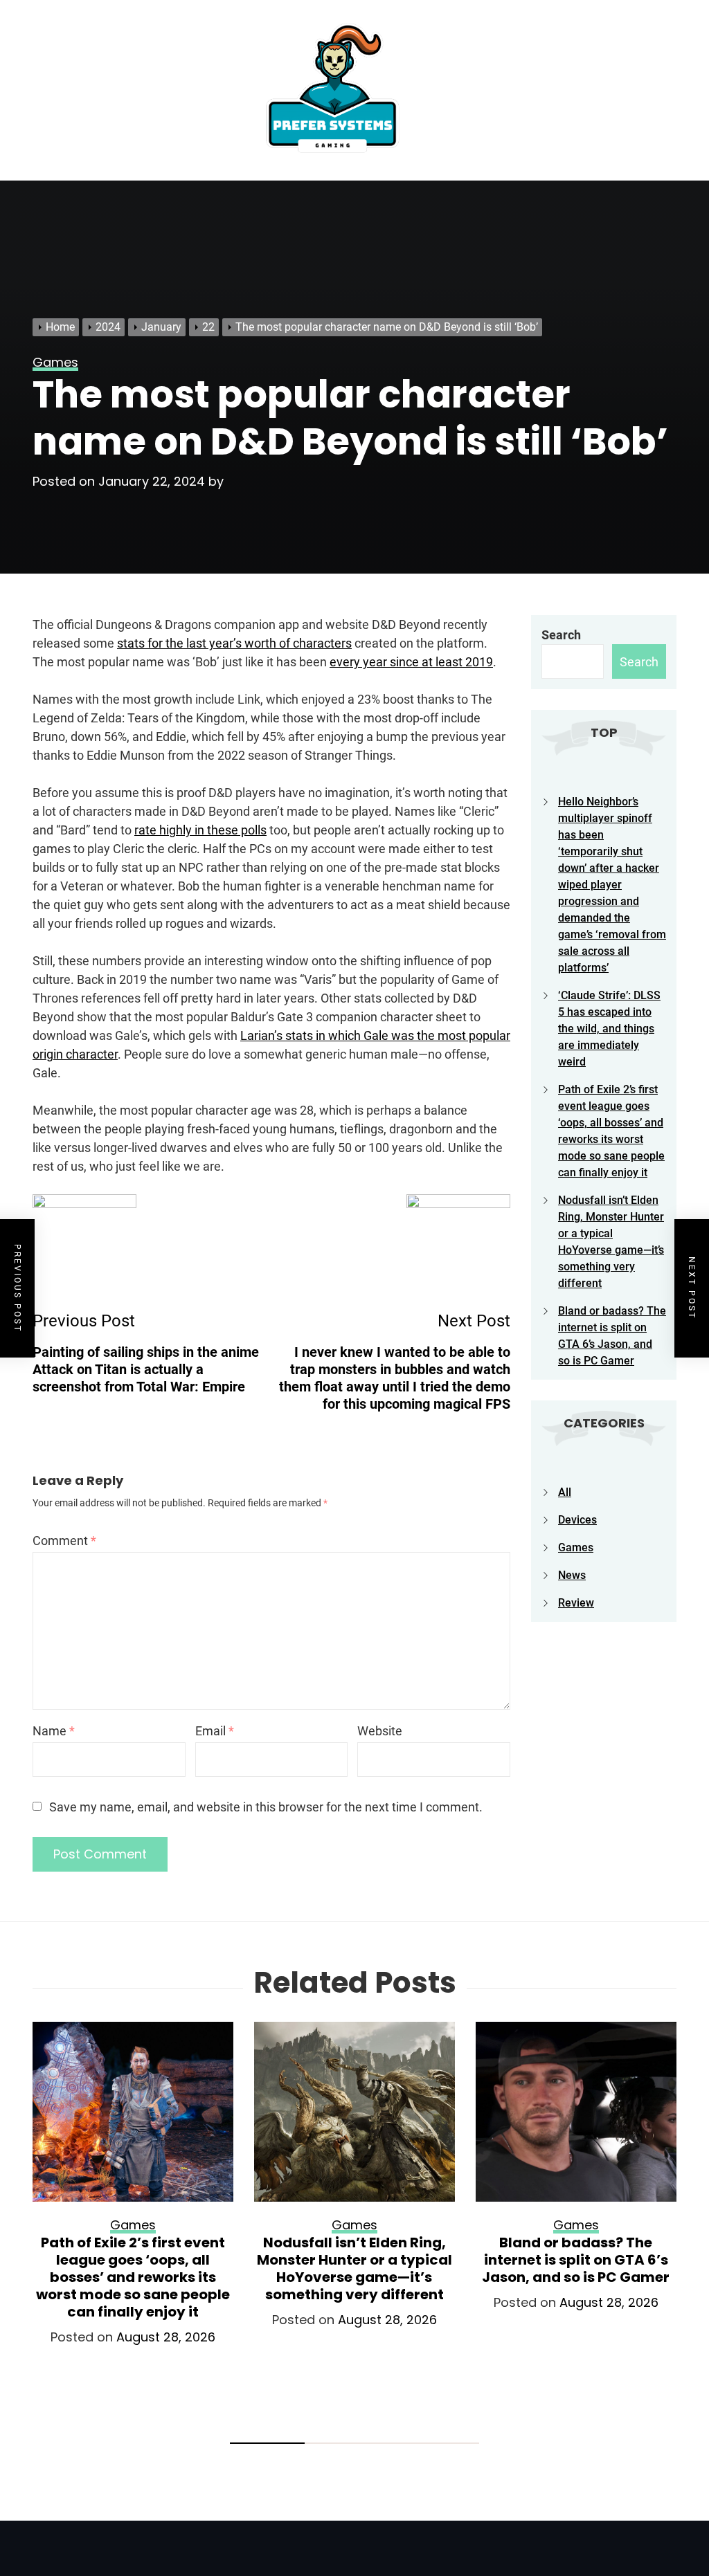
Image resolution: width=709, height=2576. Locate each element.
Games (576, 1547)
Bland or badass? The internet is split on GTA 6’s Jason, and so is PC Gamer (576, 2260)
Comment (64, 1541)
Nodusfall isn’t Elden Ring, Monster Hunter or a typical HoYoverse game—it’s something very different (354, 2268)
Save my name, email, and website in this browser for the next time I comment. (266, 1807)
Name (54, 1731)
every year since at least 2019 (411, 662)
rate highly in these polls (200, 830)
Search (561, 635)
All (565, 1492)
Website (380, 1731)
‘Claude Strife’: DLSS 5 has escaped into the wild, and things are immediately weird (609, 1029)
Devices (577, 1520)
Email (215, 1731)
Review (576, 1603)
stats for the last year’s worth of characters (234, 643)
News (572, 1575)
